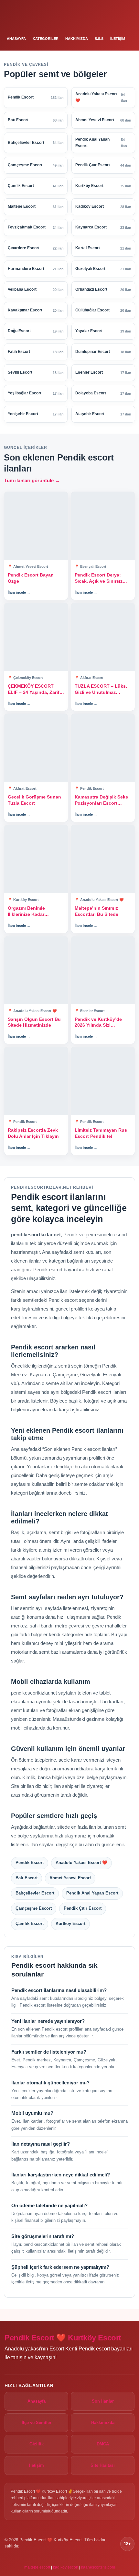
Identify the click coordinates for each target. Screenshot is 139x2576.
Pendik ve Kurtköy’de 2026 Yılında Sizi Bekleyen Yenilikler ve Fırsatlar (99, 1023)
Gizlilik (37, 2444)
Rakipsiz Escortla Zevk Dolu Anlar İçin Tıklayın (33, 1133)
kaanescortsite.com (98, 2567)
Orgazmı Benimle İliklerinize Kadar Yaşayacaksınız (26, 911)
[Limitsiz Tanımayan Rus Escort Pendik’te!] (103, 1081)
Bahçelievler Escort (35, 1893)
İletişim (118, 39)
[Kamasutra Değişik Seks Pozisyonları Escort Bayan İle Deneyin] (103, 748)
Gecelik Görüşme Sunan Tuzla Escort (34, 800)
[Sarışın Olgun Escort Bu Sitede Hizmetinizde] (36, 970)
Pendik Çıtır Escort (83, 1908)
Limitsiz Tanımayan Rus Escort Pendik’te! (101, 1133)
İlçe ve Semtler (37, 2423)
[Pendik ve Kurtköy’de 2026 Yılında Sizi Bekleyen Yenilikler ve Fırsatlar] (103, 970)
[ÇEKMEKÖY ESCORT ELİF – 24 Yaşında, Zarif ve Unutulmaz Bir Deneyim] (36, 637)
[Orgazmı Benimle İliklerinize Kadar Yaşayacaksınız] (36, 859)
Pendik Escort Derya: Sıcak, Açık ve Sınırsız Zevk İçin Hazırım (99, 578)
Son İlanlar (103, 2401)
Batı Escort (27, 1878)
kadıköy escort (66, 2567)
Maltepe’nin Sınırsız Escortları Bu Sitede (96, 911)
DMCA (103, 2444)
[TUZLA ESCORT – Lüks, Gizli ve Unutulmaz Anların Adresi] (103, 637)
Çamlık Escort (30, 1923)
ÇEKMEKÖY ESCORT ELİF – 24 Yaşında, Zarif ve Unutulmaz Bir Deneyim (34, 689)
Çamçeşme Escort (34, 1908)
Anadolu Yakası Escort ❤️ (81, 1863)
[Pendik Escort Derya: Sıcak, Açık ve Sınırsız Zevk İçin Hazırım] (103, 526)
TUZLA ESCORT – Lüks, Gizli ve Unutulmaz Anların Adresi (101, 689)
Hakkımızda (77, 39)
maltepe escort (37, 2567)
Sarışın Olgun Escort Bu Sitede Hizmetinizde (34, 1022)
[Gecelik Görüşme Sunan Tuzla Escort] (36, 748)
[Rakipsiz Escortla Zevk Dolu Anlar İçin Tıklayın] (36, 1081)
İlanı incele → (19, 592)
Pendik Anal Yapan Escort (92, 1893)
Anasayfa (16, 39)
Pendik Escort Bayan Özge (31, 578)
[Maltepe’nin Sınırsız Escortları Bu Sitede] (103, 859)
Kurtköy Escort (70, 1923)
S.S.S (99, 39)
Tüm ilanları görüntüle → (32, 480)
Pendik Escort (30, 1863)
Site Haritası (103, 2465)
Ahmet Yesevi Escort (70, 1878)
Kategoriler (46, 39)
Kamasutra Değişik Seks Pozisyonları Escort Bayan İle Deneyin (101, 800)
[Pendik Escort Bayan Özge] (36, 526)
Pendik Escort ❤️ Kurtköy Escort (63, 2338)
